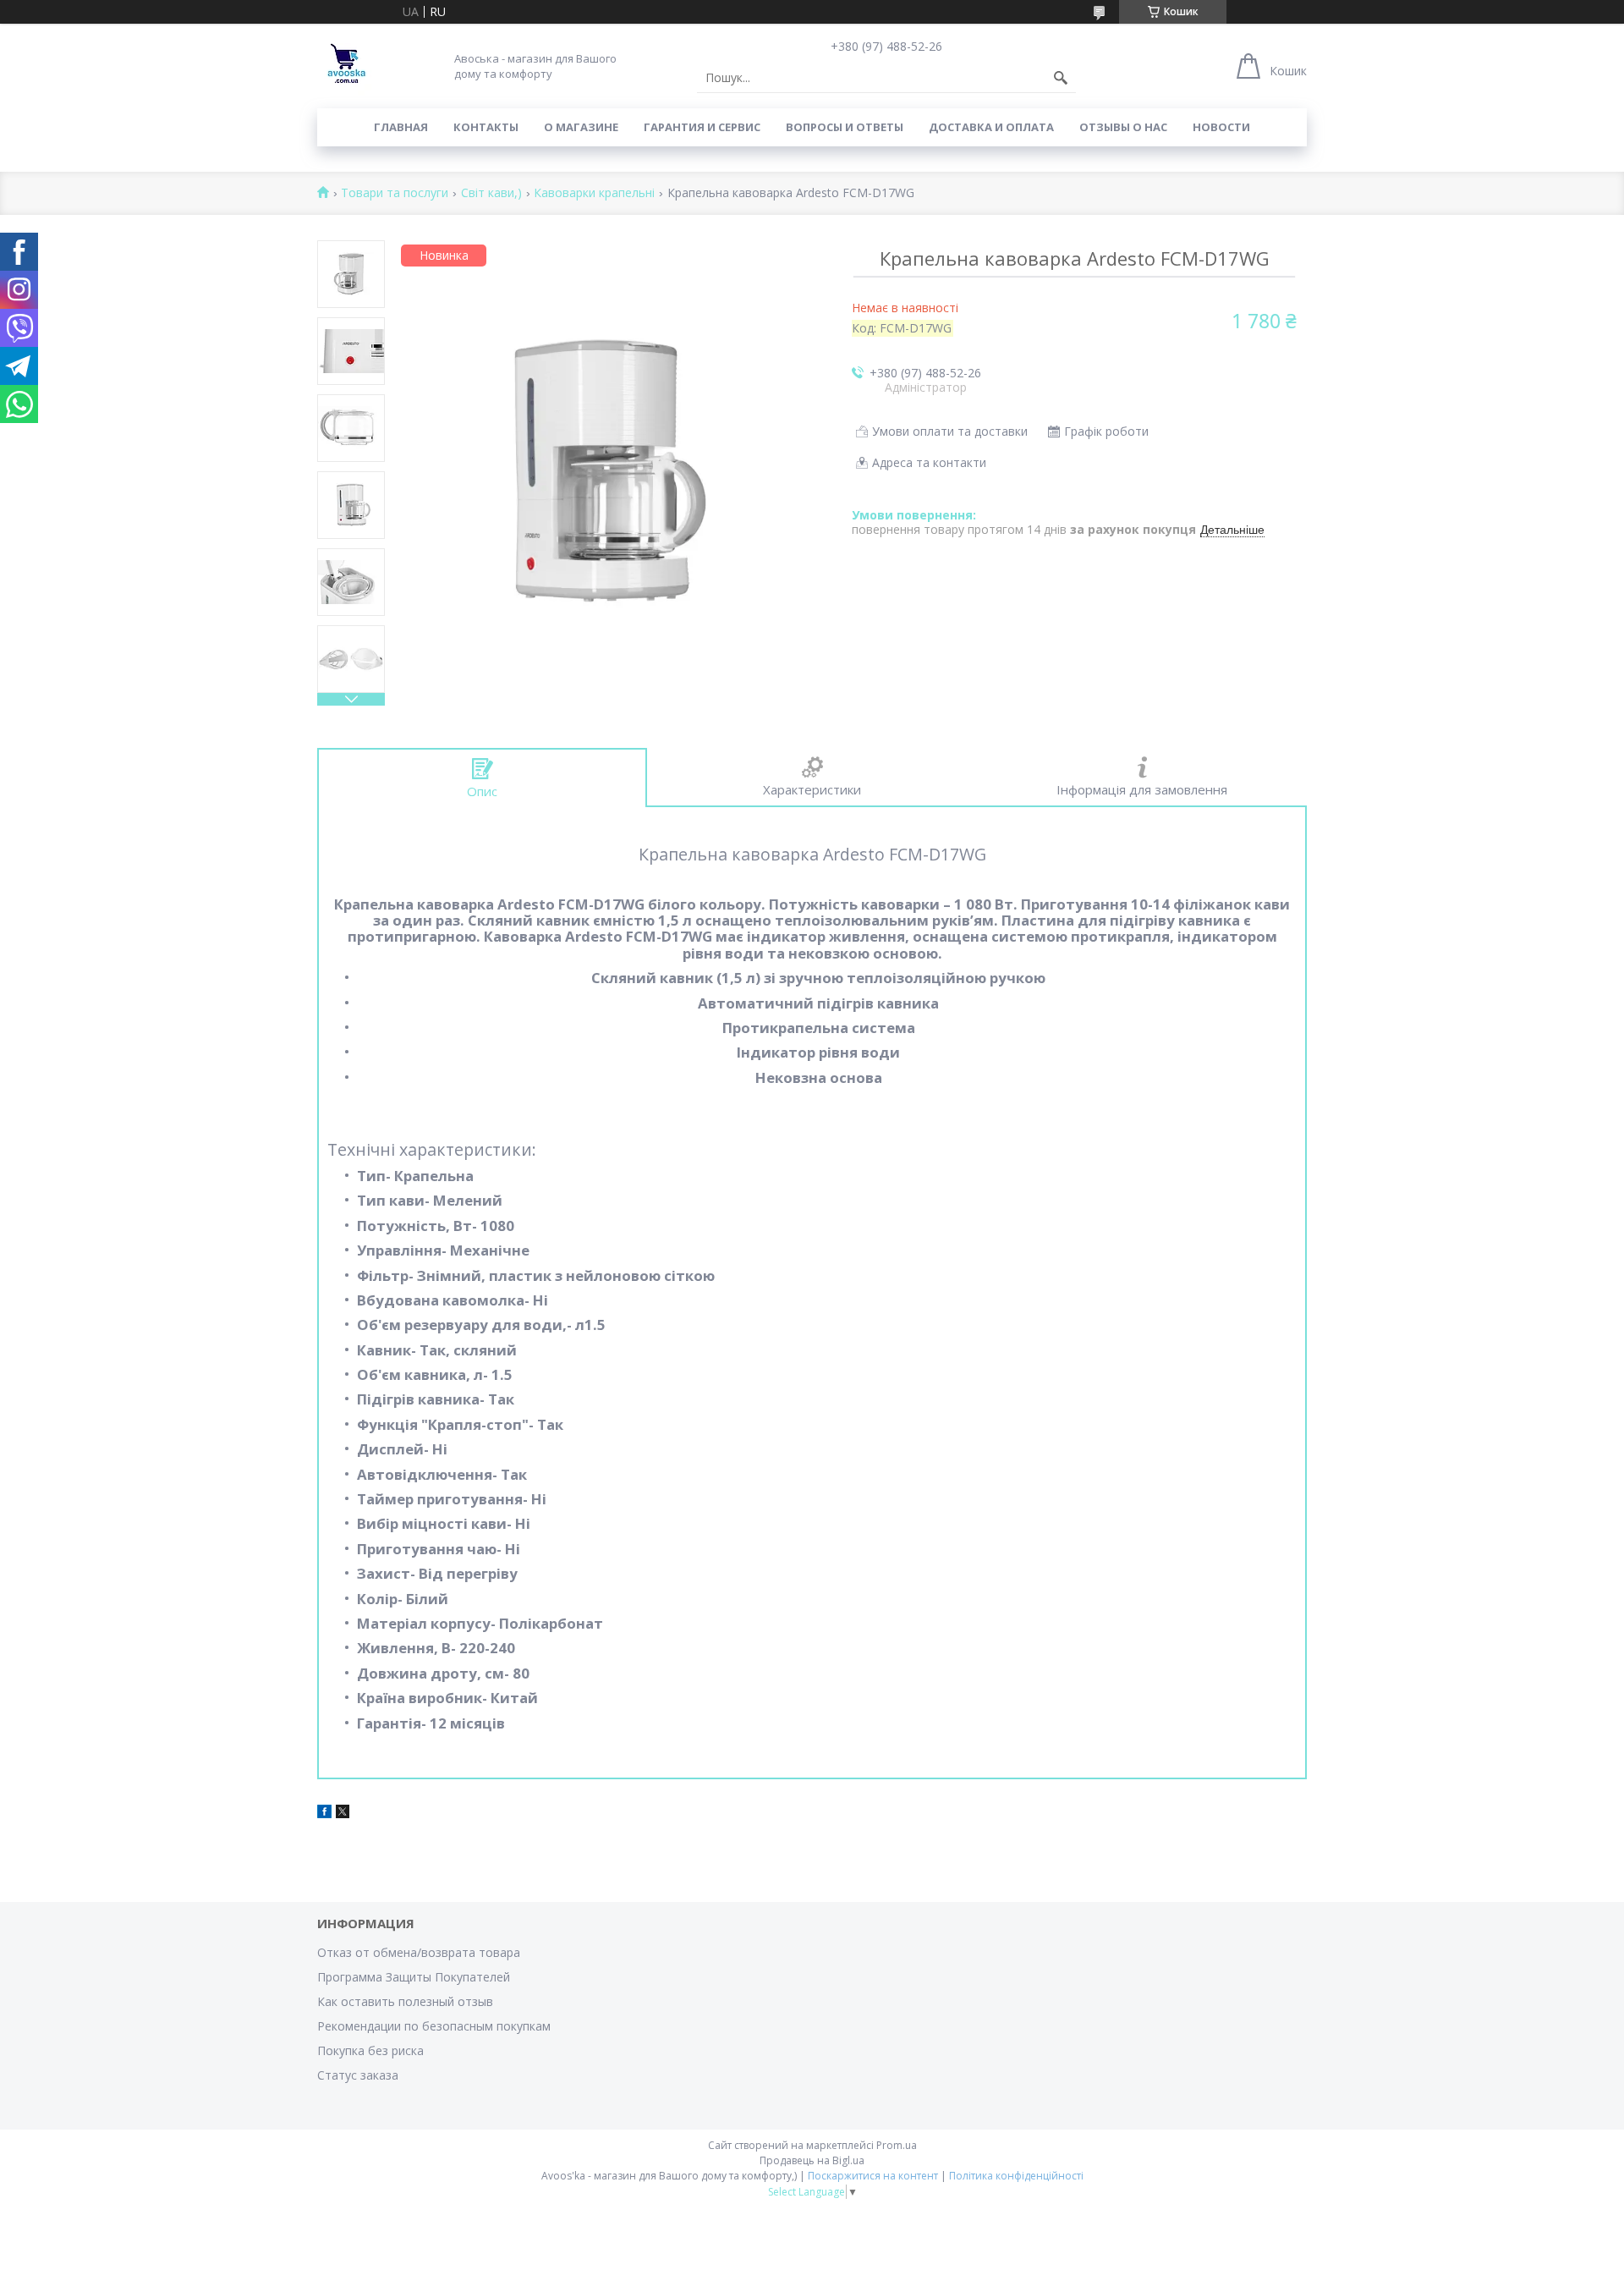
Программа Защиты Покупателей (414, 1977)
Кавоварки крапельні (594, 193)
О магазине (581, 127)
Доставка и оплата (991, 127)
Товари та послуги (395, 193)
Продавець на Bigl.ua (812, 2160)
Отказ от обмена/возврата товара (419, 1952)
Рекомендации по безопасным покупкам (434, 2026)
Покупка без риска (370, 2050)
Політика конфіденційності (1016, 2176)
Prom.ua (897, 2145)
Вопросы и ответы (845, 127)
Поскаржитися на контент (873, 2176)
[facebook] (324, 1814)
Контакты (486, 127)
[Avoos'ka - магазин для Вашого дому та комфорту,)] (347, 66)
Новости (1221, 127)
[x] (343, 1814)
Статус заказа (358, 2075)
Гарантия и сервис (702, 127)
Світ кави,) (491, 193)
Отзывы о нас (1123, 127)
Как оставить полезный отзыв (405, 2001)
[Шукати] (1061, 78)
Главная (401, 127)
